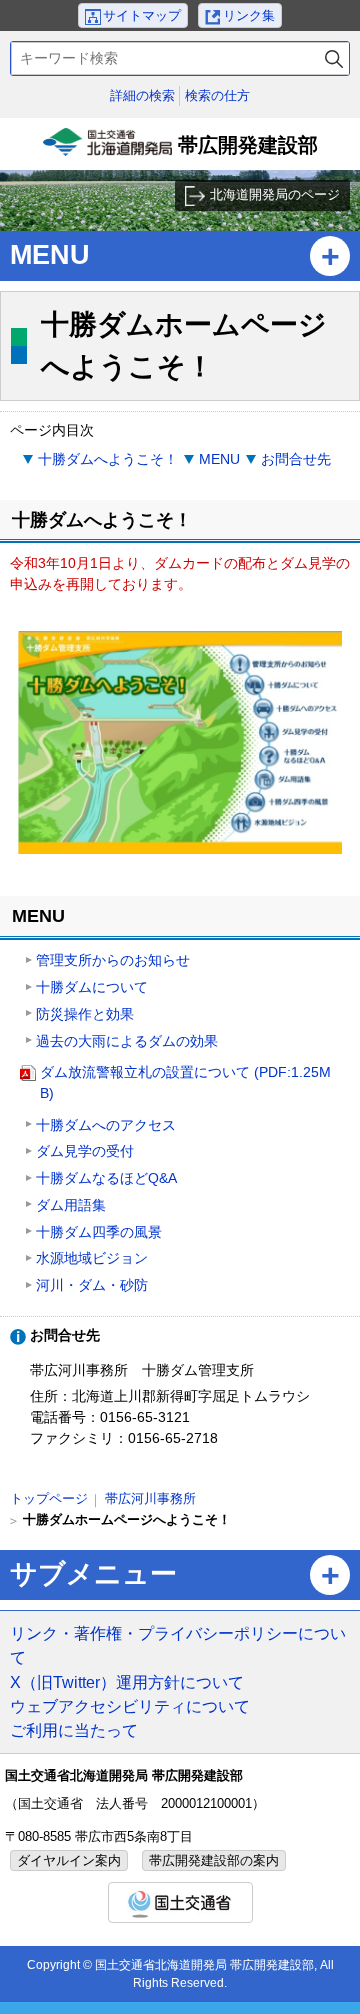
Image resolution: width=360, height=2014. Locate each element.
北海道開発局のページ (275, 194)
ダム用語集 (71, 1205)
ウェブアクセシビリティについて (130, 1706)
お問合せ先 (296, 459)
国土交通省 (180, 1902)
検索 (334, 58)
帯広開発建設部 (182, 152)
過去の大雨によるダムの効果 (127, 1041)
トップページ (49, 1498)
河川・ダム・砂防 (92, 1285)
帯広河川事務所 (150, 1498)
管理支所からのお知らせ (113, 960)
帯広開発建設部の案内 (214, 1860)
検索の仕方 (217, 95)
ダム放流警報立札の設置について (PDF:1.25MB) (185, 1082)
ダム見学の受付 (85, 1151)
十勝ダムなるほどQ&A (106, 1178)
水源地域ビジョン (92, 1258)
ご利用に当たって (74, 1730)
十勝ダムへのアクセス (106, 1125)
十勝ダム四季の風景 (99, 1232)
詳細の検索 (142, 95)
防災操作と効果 (85, 1014)
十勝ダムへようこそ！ (108, 459)
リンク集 (249, 15)
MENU (219, 459)
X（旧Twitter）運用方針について (127, 1682)
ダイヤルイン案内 (69, 1860)
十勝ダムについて (92, 987)
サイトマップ (142, 15)
